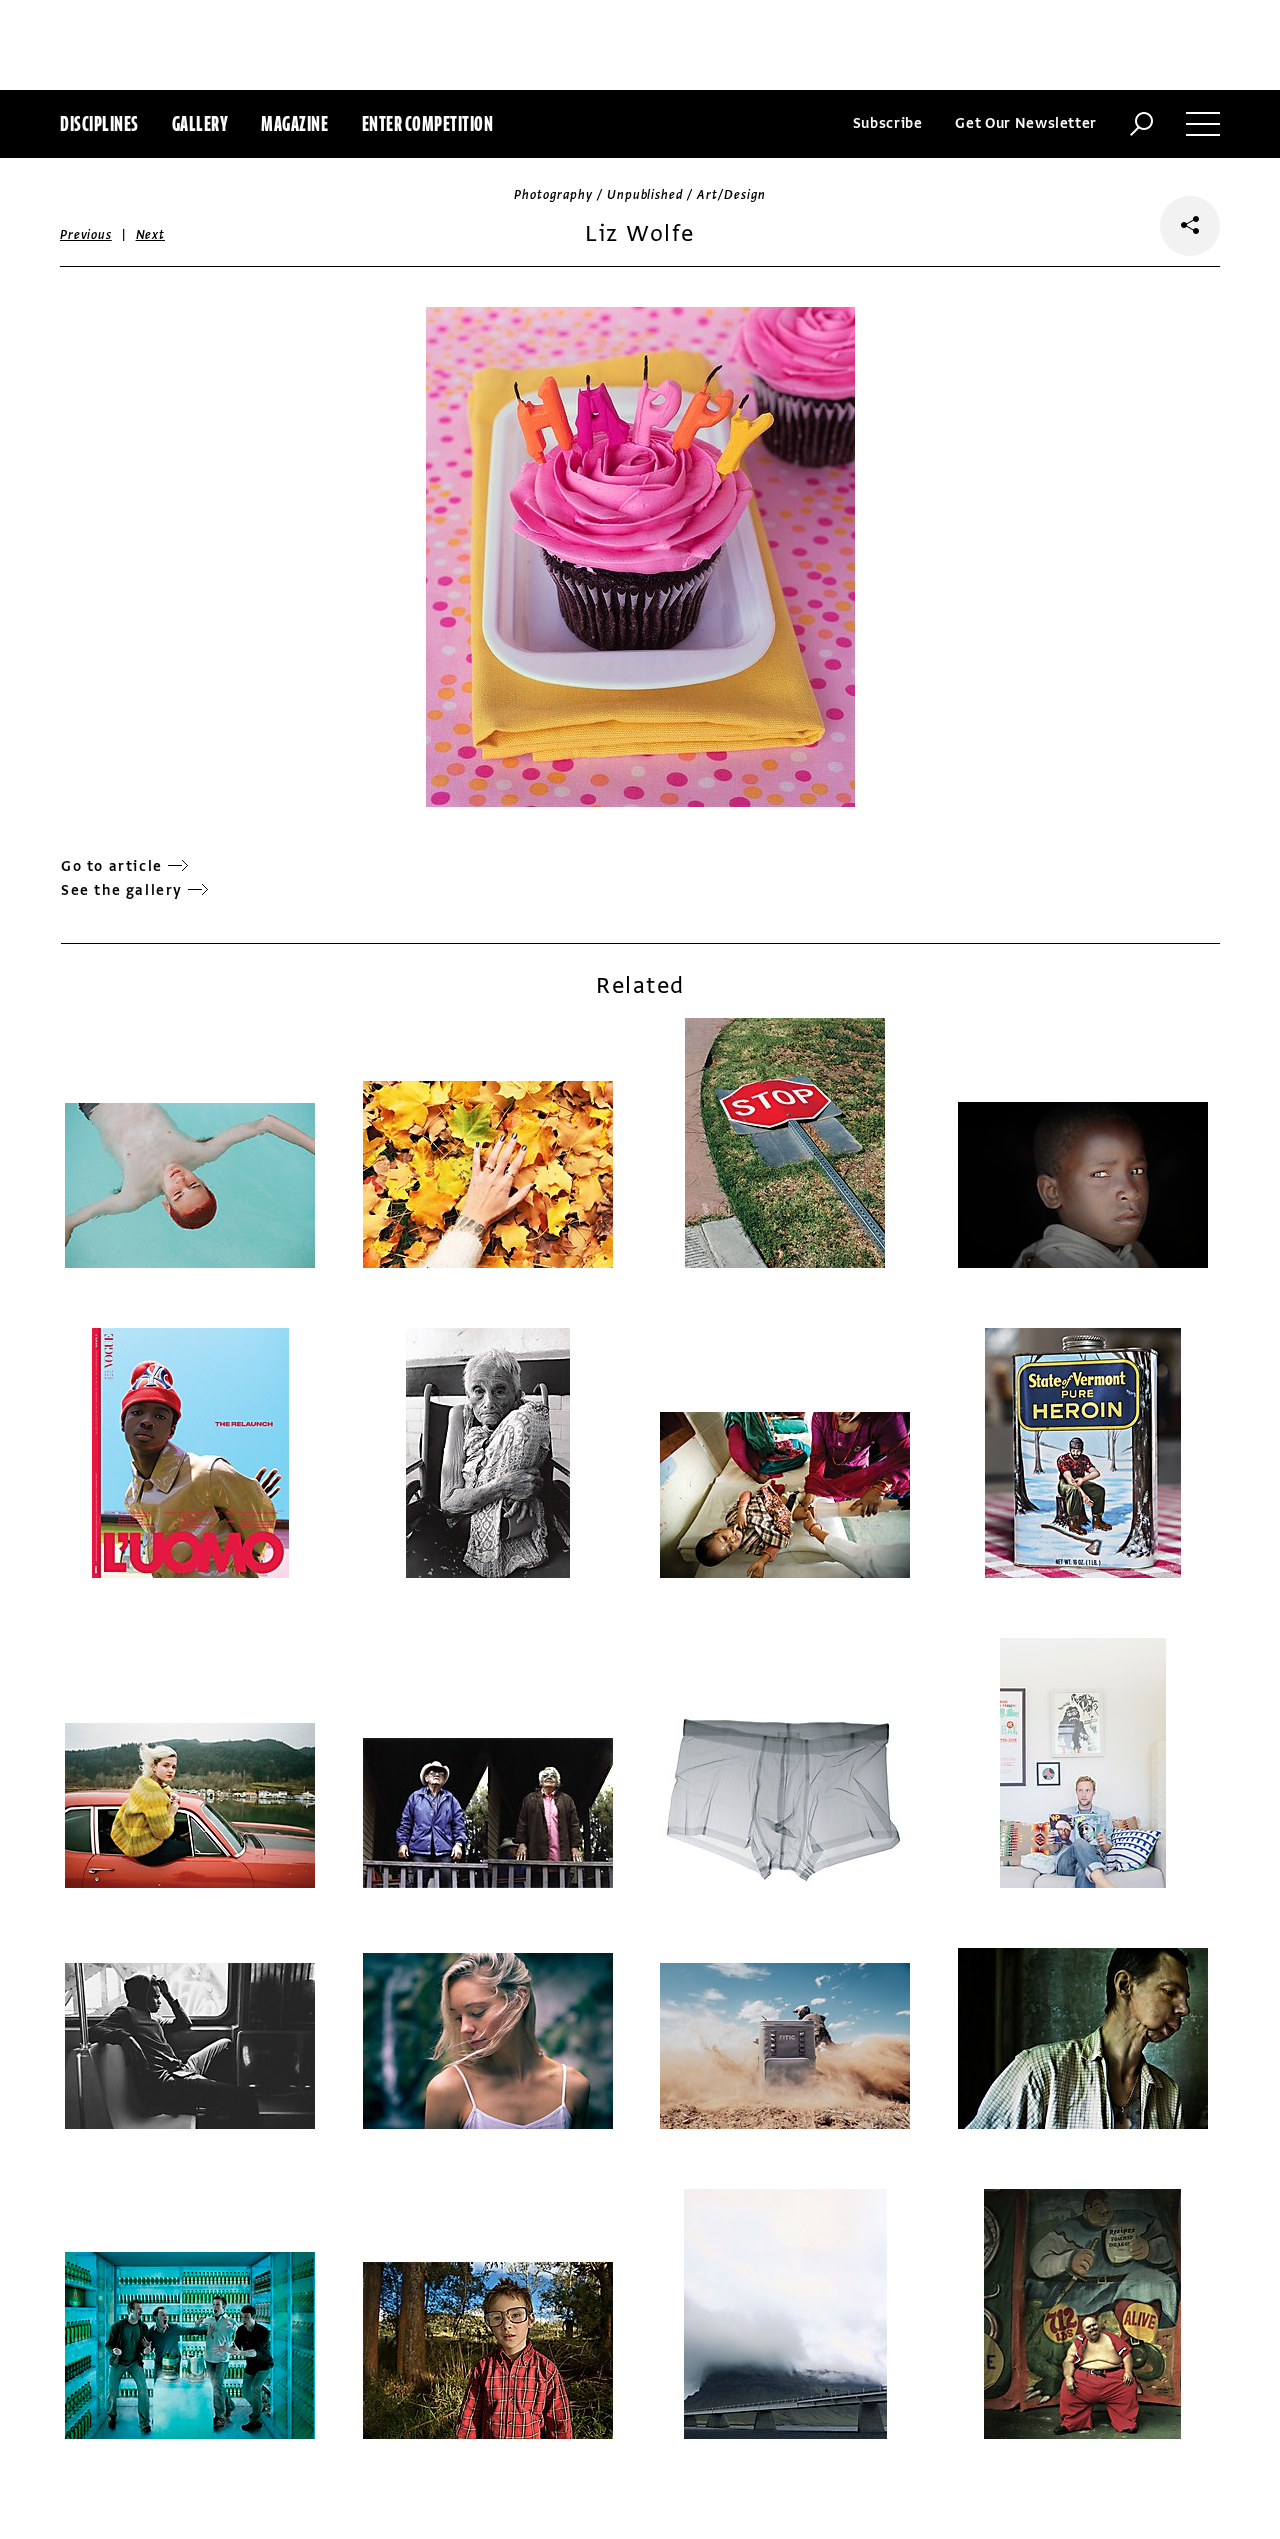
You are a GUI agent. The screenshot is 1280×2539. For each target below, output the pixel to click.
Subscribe (888, 123)
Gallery (200, 123)
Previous (86, 235)
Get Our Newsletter (1026, 123)
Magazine (294, 123)
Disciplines (99, 123)
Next (150, 235)
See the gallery (122, 890)
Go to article (112, 866)
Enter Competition (428, 123)
